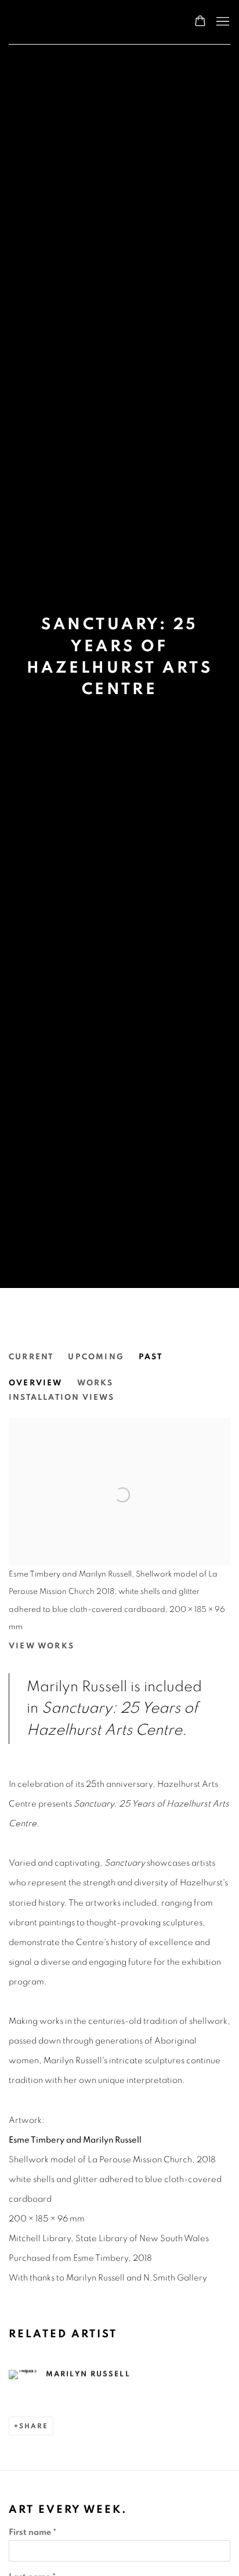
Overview (36, 1383)
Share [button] (34, 2426)
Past (151, 1357)
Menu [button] (222, 22)
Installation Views (62, 1398)
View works (41, 1646)
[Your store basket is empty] (200, 22)
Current (31, 1357)
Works (95, 1383)
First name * (32, 2532)
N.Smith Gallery (55, 22)
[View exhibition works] (119, 1457)
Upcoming (96, 1357)
